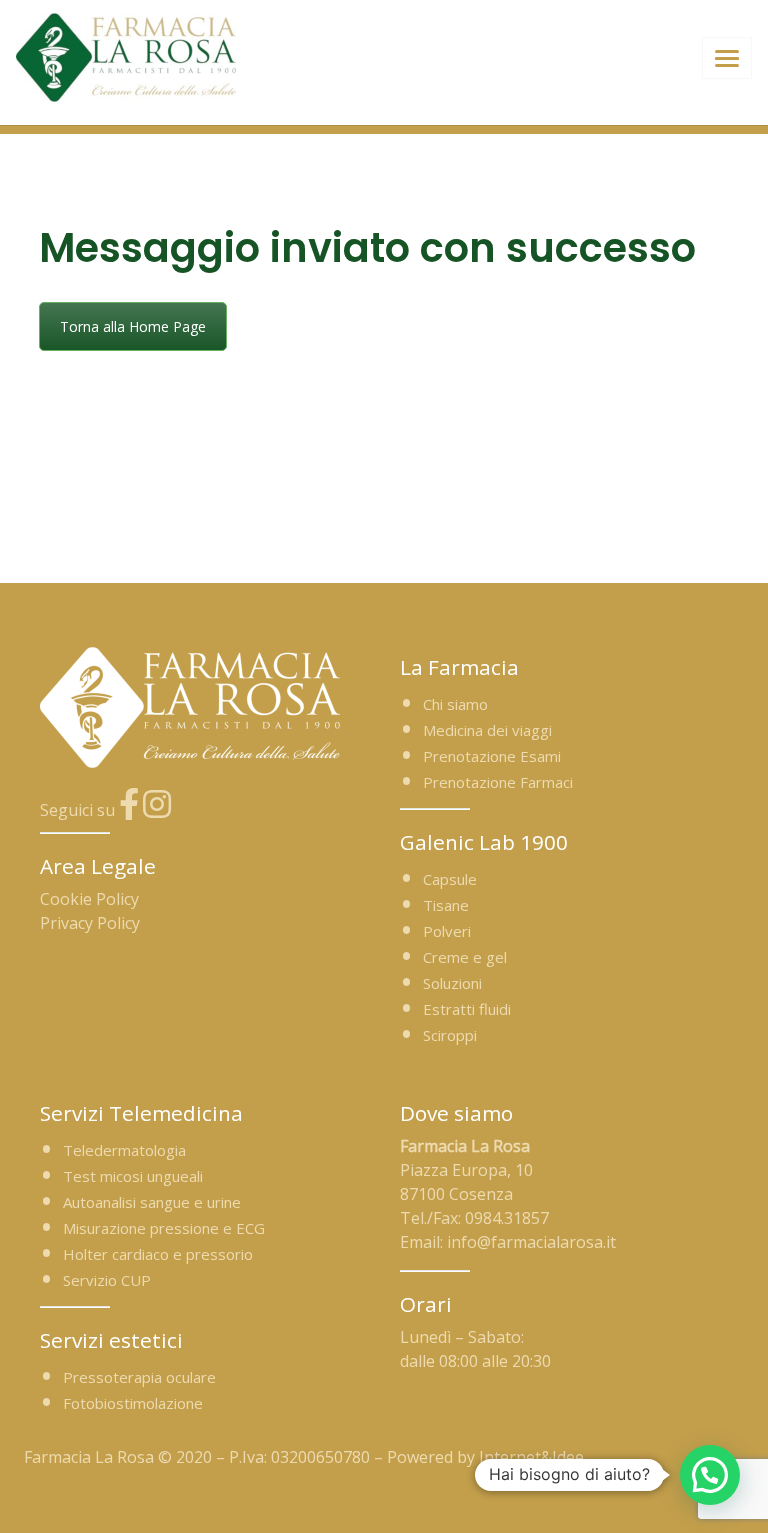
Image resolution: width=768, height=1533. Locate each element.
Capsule (450, 879)
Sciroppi (450, 1035)
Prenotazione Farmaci (498, 782)
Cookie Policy (89, 899)
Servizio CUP (107, 1280)
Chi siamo (455, 704)
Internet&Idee (531, 1457)
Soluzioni (452, 983)
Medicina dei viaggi (487, 730)
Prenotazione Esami (492, 756)
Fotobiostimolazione (133, 1403)
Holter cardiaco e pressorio (158, 1254)
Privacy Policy (90, 923)
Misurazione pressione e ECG (164, 1228)
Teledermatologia (124, 1150)
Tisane (446, 905)
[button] (710, 1475)
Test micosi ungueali (133, 1176)
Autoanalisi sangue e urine (152, 1202)
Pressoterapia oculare (139, 1377)
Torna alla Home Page (133, 326)
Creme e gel (465, 957)
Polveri (447, 931)
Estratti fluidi (467, 1009)
